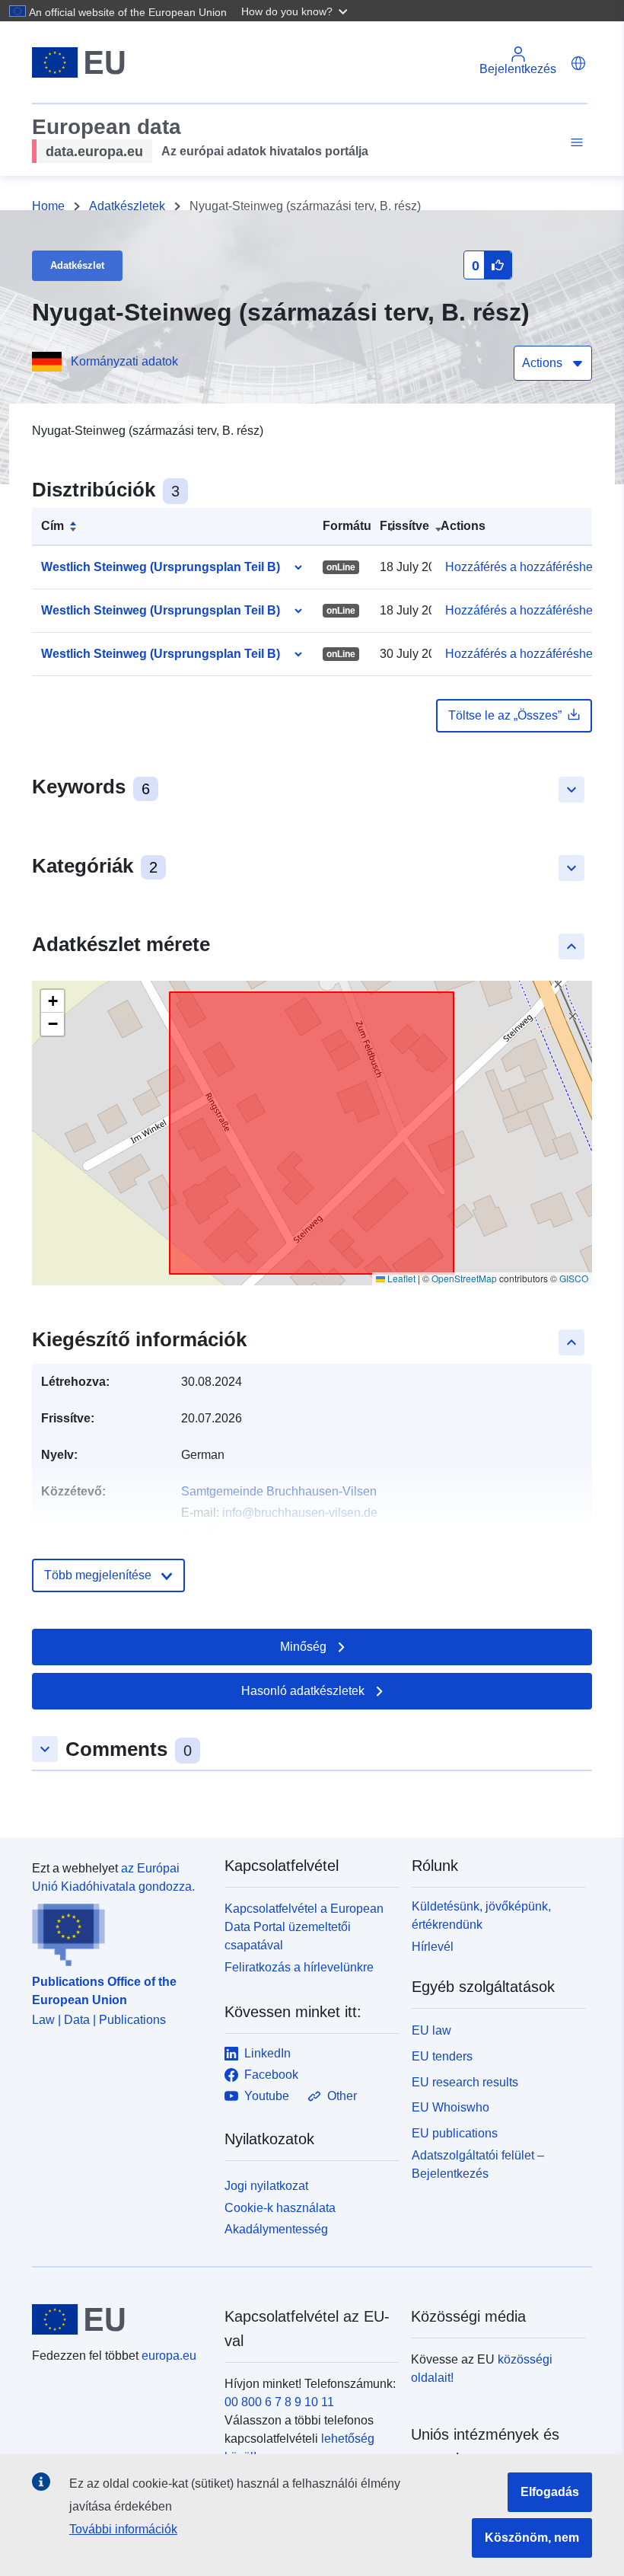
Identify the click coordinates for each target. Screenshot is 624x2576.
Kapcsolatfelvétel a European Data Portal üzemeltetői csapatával (304, 1927)
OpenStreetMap (464, 1278)
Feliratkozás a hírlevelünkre (299, 1967)
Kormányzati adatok (124, 361)
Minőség (303, 1647)
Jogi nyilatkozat (266, 2186)
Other (342, 2096)
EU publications (455, 2133)
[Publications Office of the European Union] (119, 1931)
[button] (296, 11)
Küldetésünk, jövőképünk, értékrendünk (481, 1915)
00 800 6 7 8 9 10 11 (279, 2402)
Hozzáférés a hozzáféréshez (522, 567)
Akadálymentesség (276, 2229)
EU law (431, 2030)
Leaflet (400, 1278)
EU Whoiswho (450, 2107)
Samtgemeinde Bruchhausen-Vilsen (279, 1491)
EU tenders (442, 2056)
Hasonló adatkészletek (303, 1691)
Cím (53, 526)
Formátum (352, 526)
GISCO (574, 1278)
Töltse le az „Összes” (505, 715)
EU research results (465, 2082)
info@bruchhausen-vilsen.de (300, 1513)
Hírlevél (433, 1947)
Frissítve (404, 526)
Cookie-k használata (280, 2208)
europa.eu (169, 2356)
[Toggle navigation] (575, 143)
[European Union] (119, 2319)
